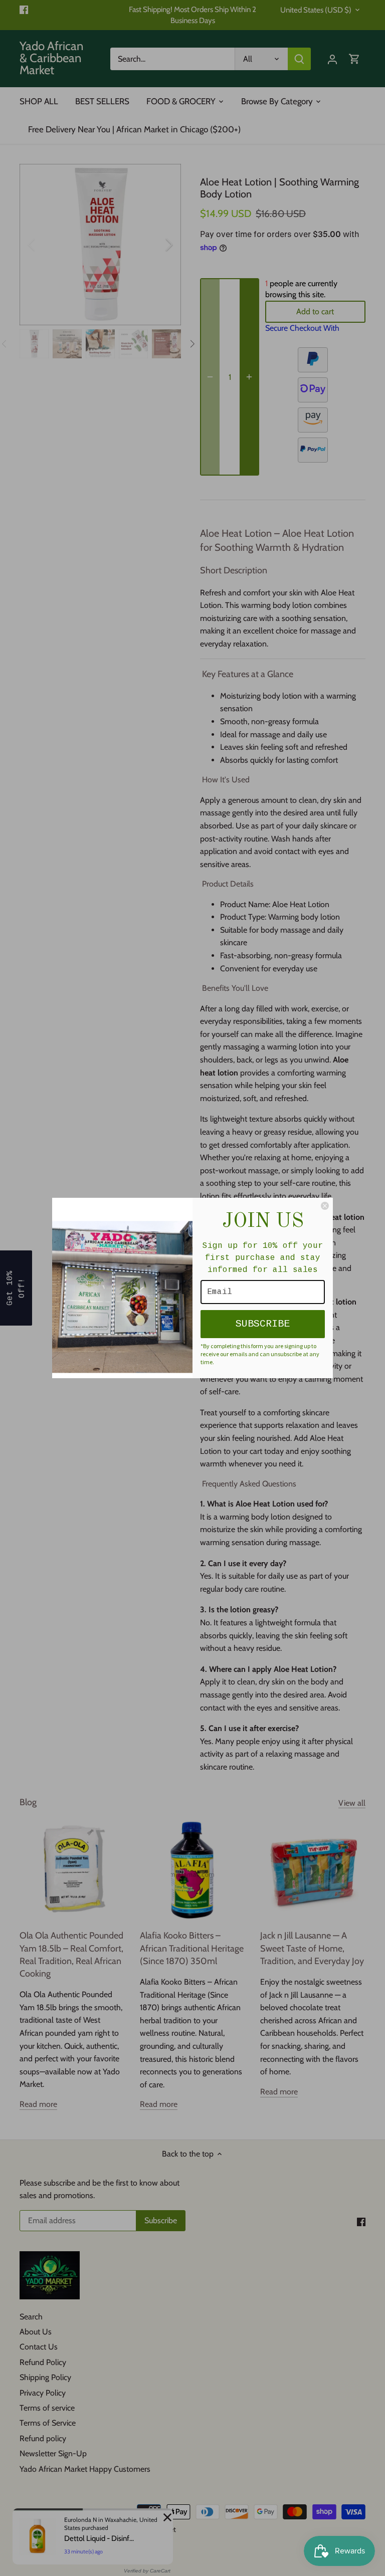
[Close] (325, 1206)
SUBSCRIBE (263, 1324)
